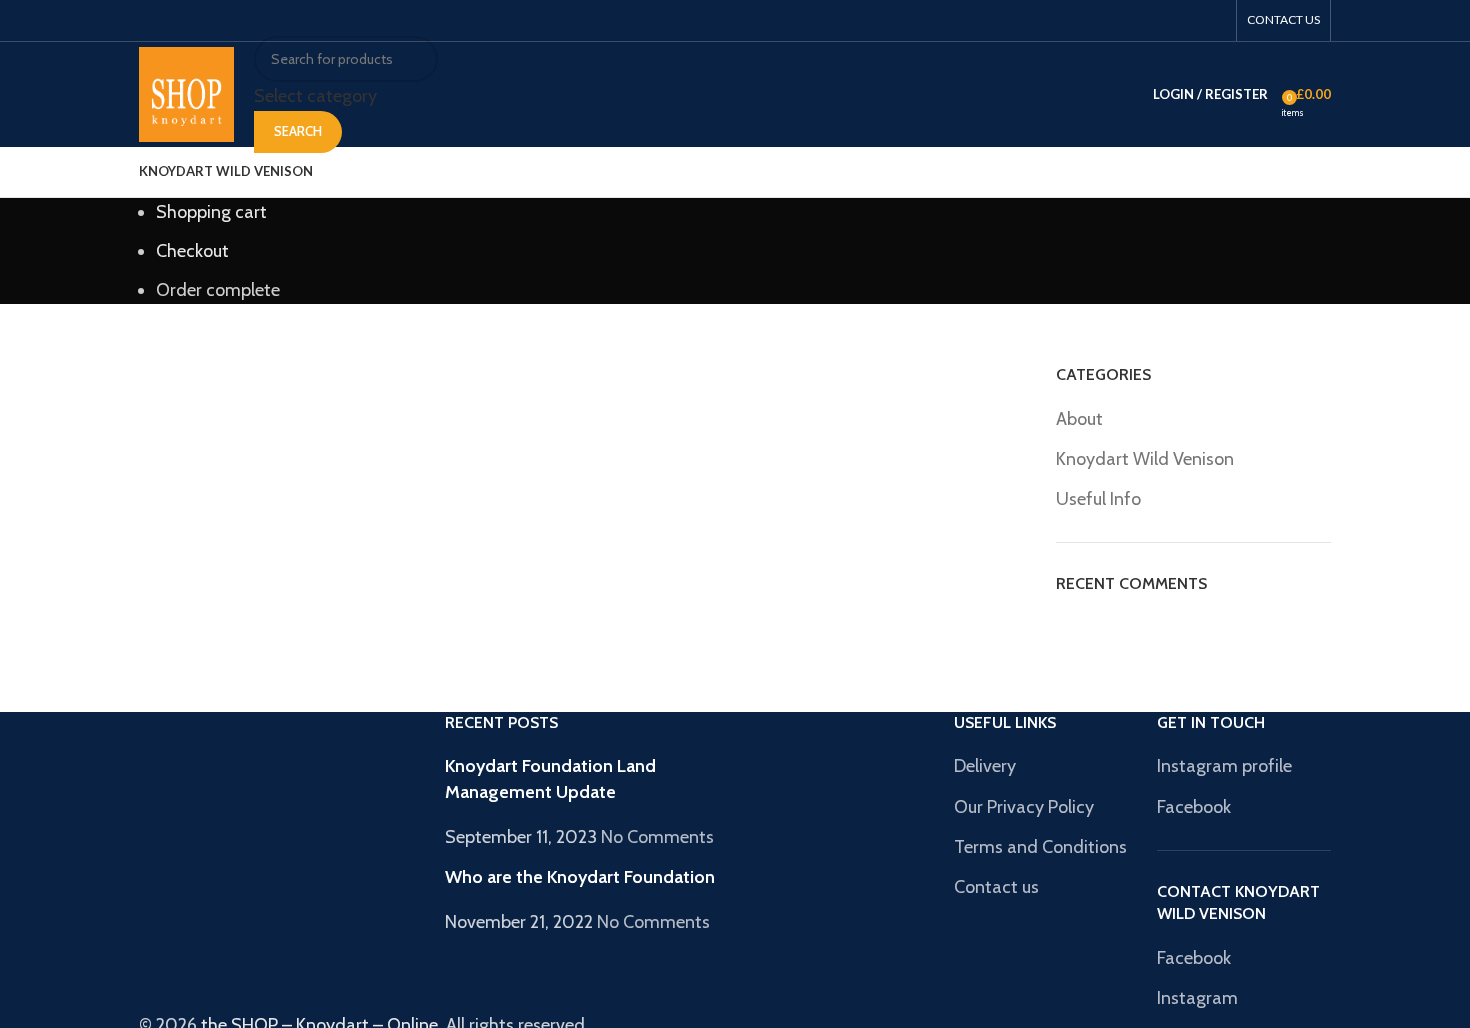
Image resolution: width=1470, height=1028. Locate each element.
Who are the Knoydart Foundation (580, 877)
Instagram (1197, 998)
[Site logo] (186, 93)
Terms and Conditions (1040, 847)
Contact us (996, 887)
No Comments (657, 837)
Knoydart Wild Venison (1145, 459)
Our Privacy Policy (1024, 807)
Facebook (1194, 807)
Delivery (985, 766)
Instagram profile (1224, 766)
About (1079, 419)
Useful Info (1098, 499)
